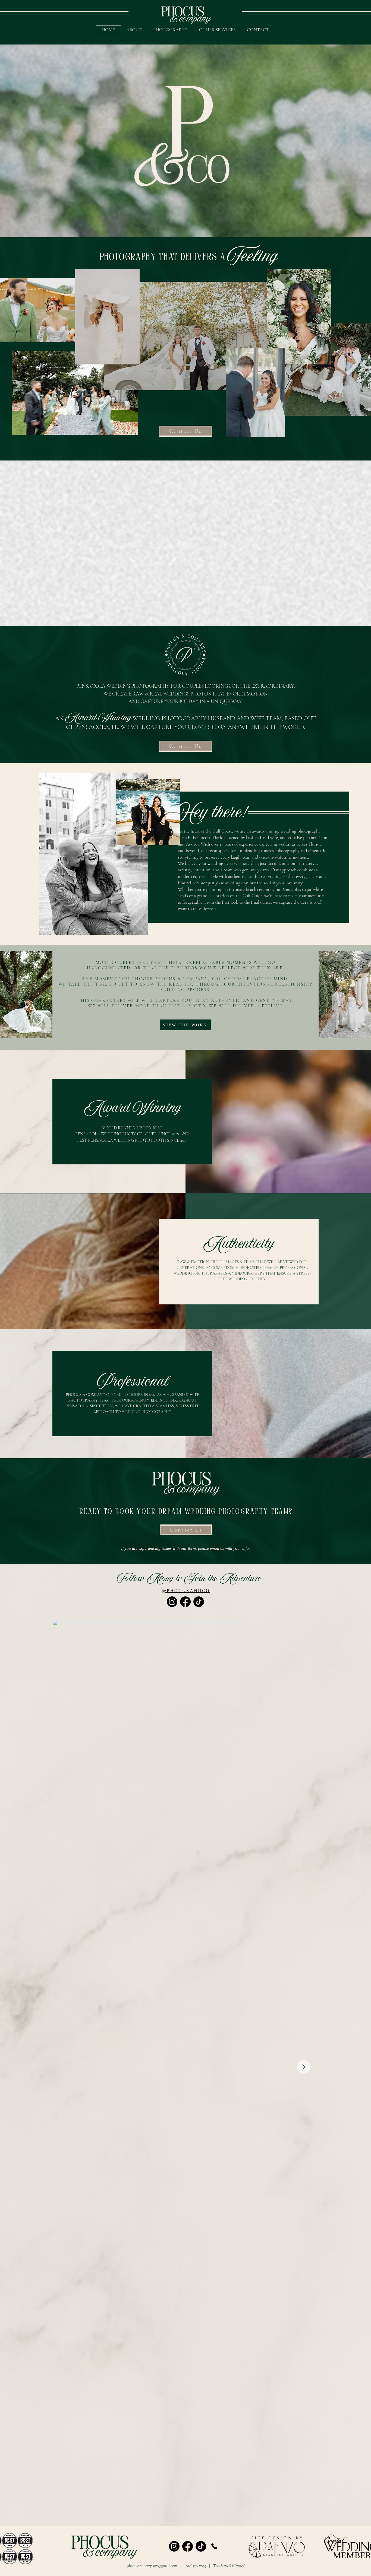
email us (217, 1548)
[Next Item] (304, 2067)
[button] (217, 30)
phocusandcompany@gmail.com (152, 2566)
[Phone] (214, 2546)
